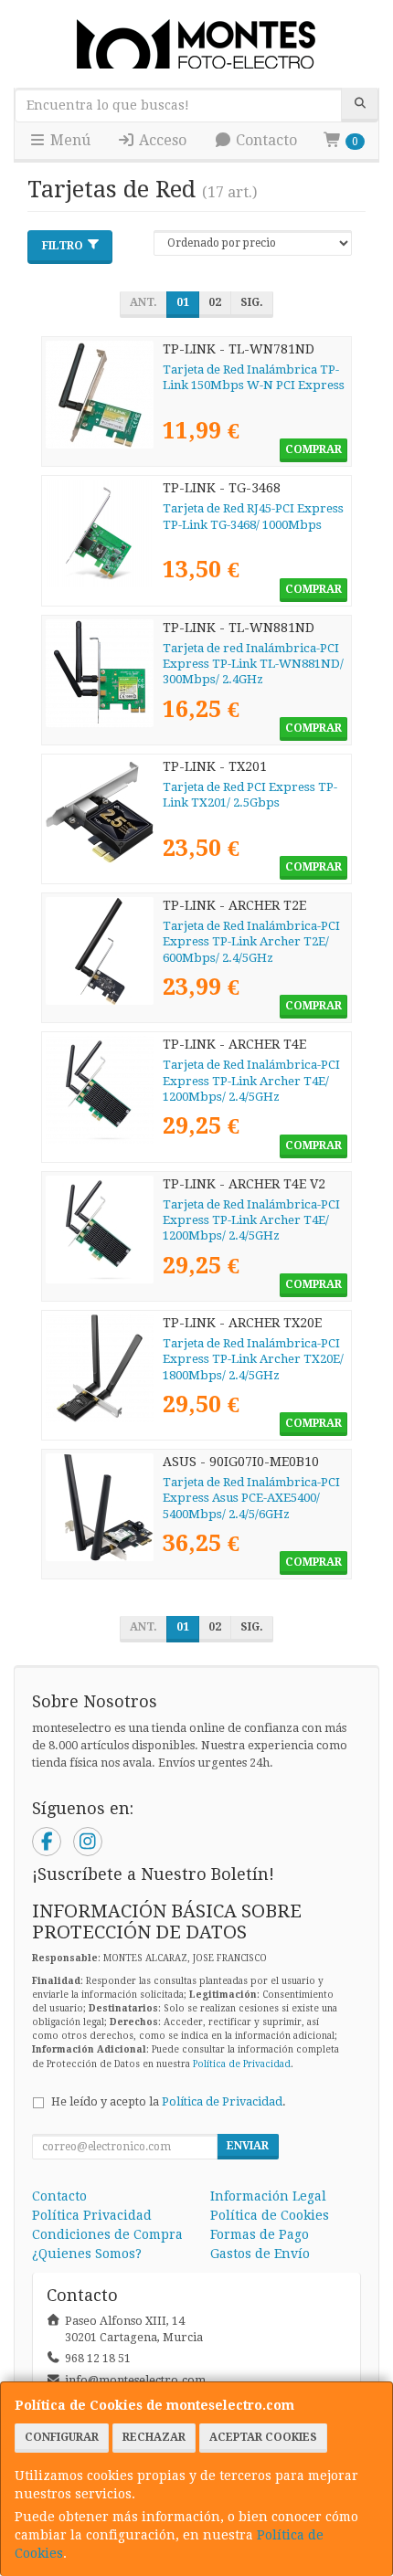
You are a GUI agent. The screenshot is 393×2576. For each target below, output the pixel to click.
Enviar (248, 2146)
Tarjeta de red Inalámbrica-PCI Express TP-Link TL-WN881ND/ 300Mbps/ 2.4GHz (253, 664)
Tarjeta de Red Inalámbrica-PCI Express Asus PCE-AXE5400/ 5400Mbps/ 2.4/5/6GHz (251, 1498)
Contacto (265, 140)
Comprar (313, 449)
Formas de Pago (260, 2234)
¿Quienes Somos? (87, 2254)
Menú (69, 140)
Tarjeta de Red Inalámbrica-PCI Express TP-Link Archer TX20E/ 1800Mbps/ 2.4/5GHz (253, 1359)
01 (183, 302)
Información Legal (268, 2196)
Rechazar (154, 2437)
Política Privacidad (92, 2215)
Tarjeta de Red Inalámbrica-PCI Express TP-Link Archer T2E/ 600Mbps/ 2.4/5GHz (251, 942)
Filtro (63, 246)
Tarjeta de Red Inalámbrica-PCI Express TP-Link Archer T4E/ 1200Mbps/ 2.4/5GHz (251, 1081)
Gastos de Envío (260, 2254)
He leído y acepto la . (169, 2101)
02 (215, 302)
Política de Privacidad (242, 2064)
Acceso (161, 140)
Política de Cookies (270, 2215)
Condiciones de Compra (107, 2234)
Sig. (252, 302)
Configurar (62, 2437)
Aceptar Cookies (263, 2437)
